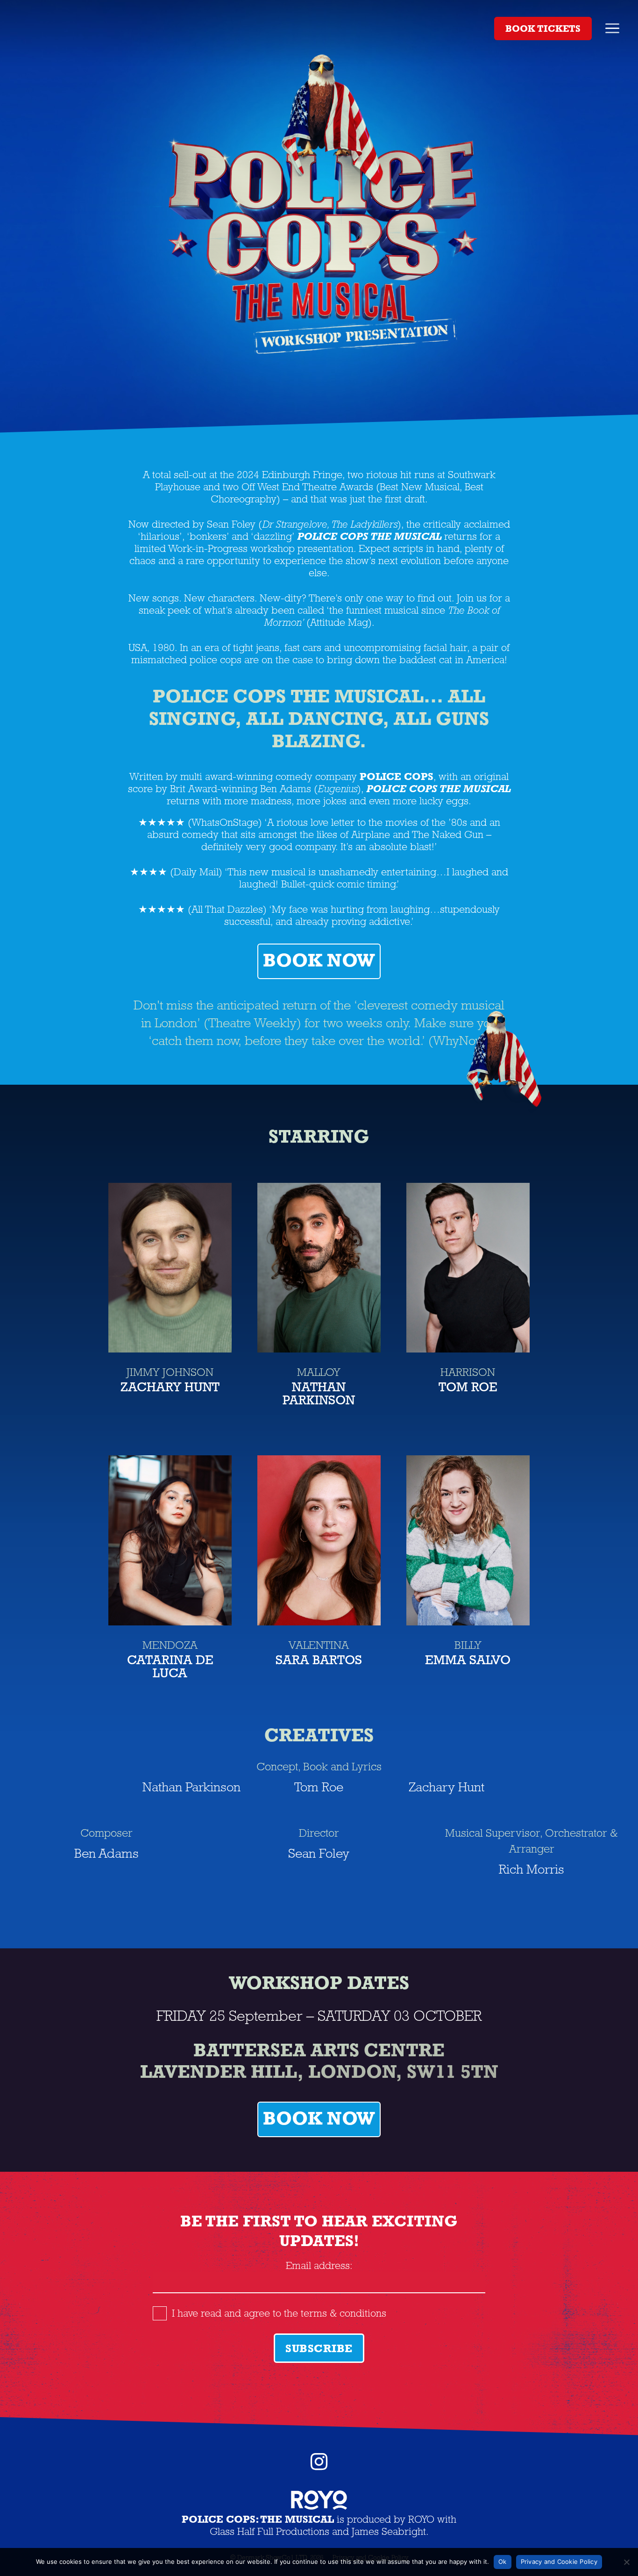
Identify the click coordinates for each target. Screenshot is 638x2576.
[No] (626, 2562)
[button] (612, 28)
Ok (503, 2562)
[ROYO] (319, 2506)
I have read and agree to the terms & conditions (279, 2313)
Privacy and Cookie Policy (559, 2562)
